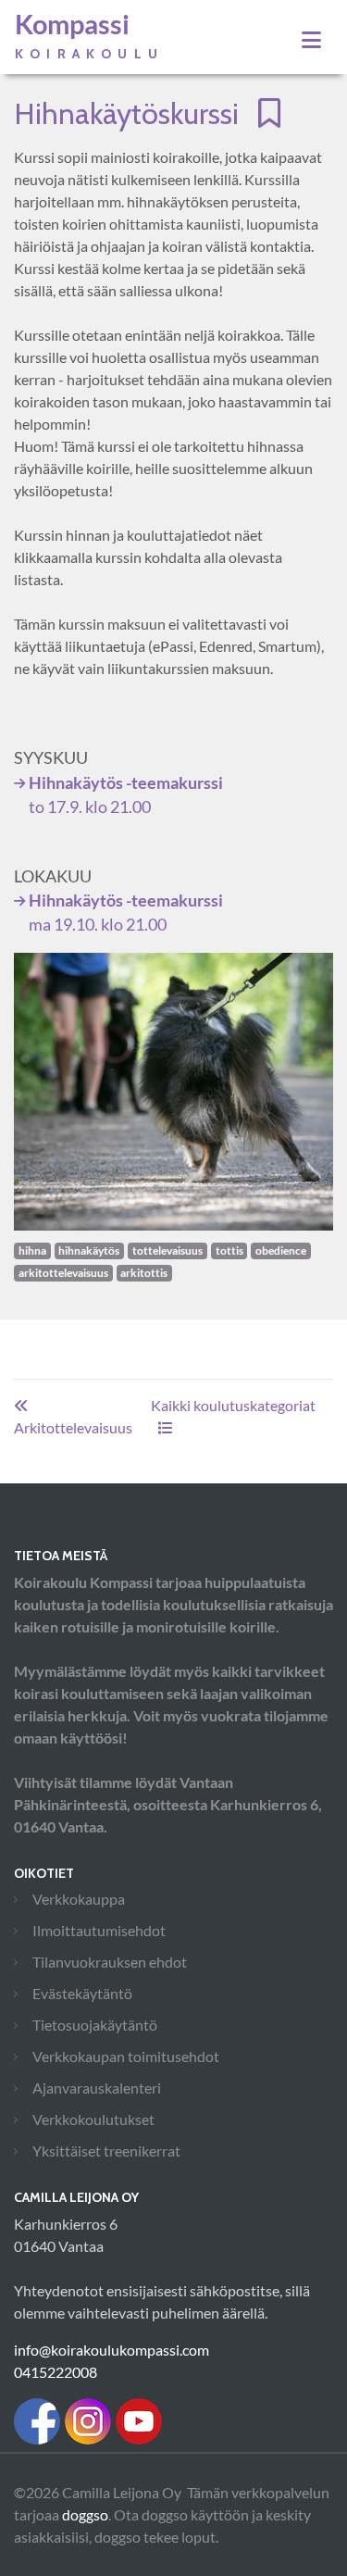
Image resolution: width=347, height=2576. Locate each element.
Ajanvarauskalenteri (97, 2088)
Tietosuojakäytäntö (95, 2025)
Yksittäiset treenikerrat (106, 2151)
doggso (85, 2514)
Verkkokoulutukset (93, 2119)
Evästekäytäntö (82, 1993)
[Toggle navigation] (311, 40)
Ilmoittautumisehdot (99, 1930)
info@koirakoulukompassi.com (112, 2350)
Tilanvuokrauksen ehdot (110, 1962)
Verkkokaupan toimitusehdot (126, 2056)
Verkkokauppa (79, 1899)
